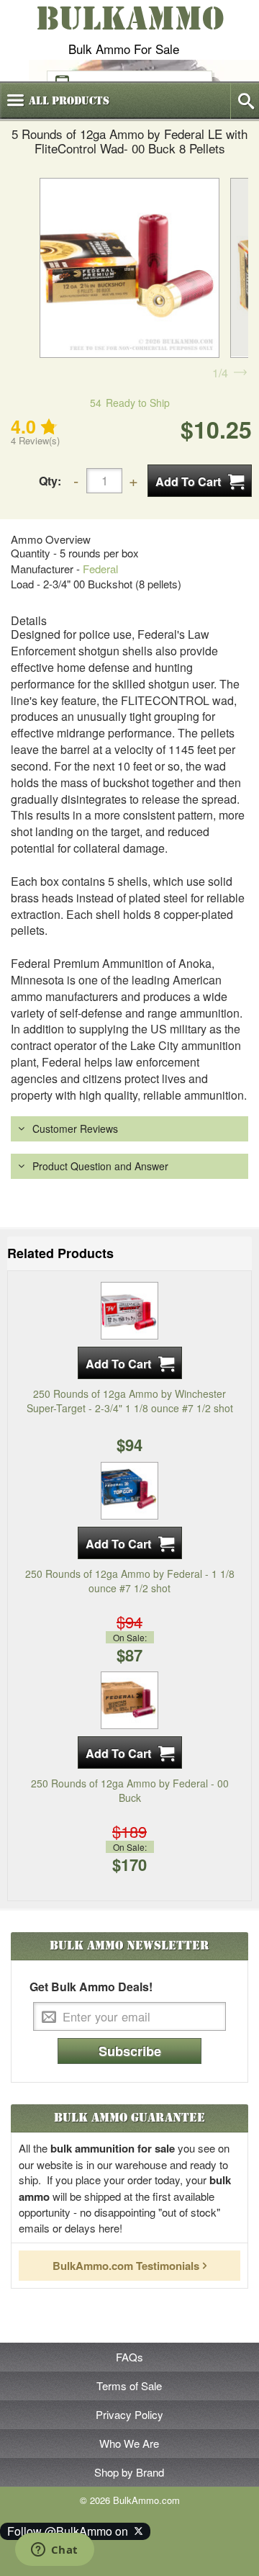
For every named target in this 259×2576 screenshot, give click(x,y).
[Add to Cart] (200, 481)
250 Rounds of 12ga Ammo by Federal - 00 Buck (130, 1790)
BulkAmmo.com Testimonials (126, 2266)
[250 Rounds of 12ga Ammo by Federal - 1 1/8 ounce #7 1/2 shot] (129, 1489)
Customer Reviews (75, 1128)
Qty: (50, 481)
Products (69, 101)
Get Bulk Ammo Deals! (91, 1987)
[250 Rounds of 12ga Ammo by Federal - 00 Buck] (129, 1699)
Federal (100, 569)
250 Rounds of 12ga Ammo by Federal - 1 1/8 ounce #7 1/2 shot (130, 1581)
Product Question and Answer (100, 1166)
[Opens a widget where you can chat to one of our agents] (54, 2551)
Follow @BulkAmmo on (71, 2531)
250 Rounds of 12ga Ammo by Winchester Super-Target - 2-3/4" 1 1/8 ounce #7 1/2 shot (130, 1401)
